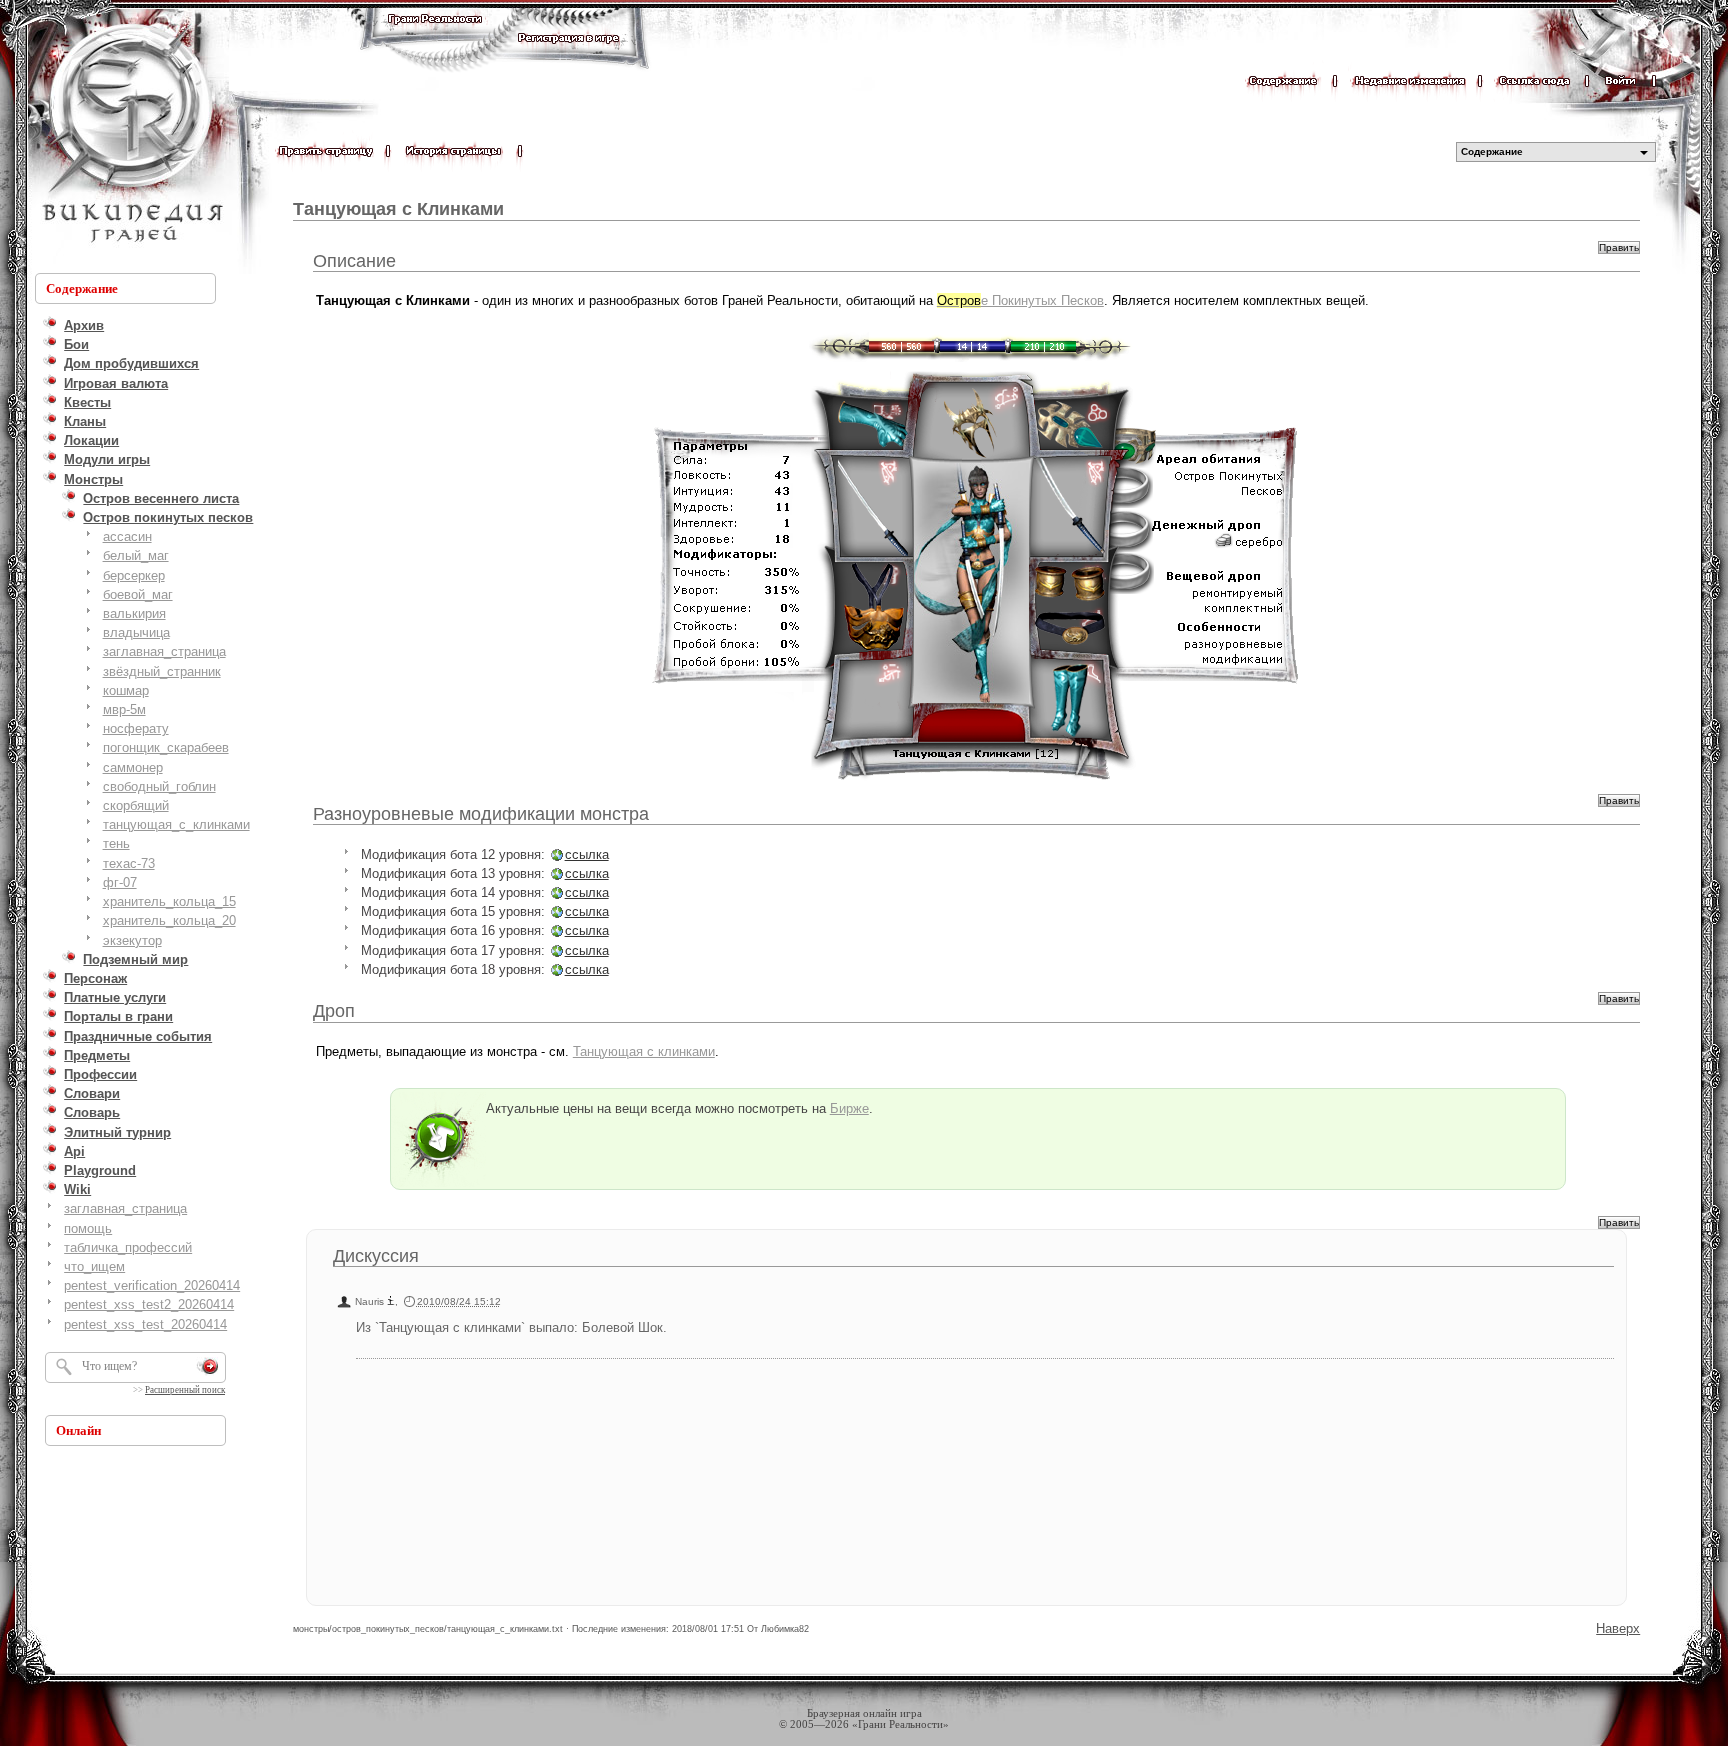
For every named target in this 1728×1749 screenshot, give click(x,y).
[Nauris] (391, 1301)
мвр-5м (124, 709)
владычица (136, 632)
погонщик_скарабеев (166, 747)
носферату (136, 728)
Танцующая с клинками (644, 1051)
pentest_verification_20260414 (152, 1285)
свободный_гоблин (159, 786)
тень (116, 843)
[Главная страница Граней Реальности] (435, 37)
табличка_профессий (128, 1247)
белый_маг (136, 555)
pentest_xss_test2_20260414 (149, 1304)
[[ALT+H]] (130, 135)
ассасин (127, 536)
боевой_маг (138, 594)
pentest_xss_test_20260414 (145, 1324)
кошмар (126, 690)
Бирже (849, 1108)
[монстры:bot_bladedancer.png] (978, 553)
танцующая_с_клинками (176, 824)
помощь (88, 1228)
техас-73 (129, 863)
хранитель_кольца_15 (169, 901)
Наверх (1618, 1628)
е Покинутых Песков (1020, 300)
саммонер (133, 767)
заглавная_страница (164, 651)
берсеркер (134, 575)
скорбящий (136, 805)
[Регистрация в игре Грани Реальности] (568, 56)
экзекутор (132, 940)
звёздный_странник (162, 671)
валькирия (134, 613)
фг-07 (120, 882)
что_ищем (94, 1266)
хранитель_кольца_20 (169, 920)
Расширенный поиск (185, 1390)
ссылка (587, 854)
